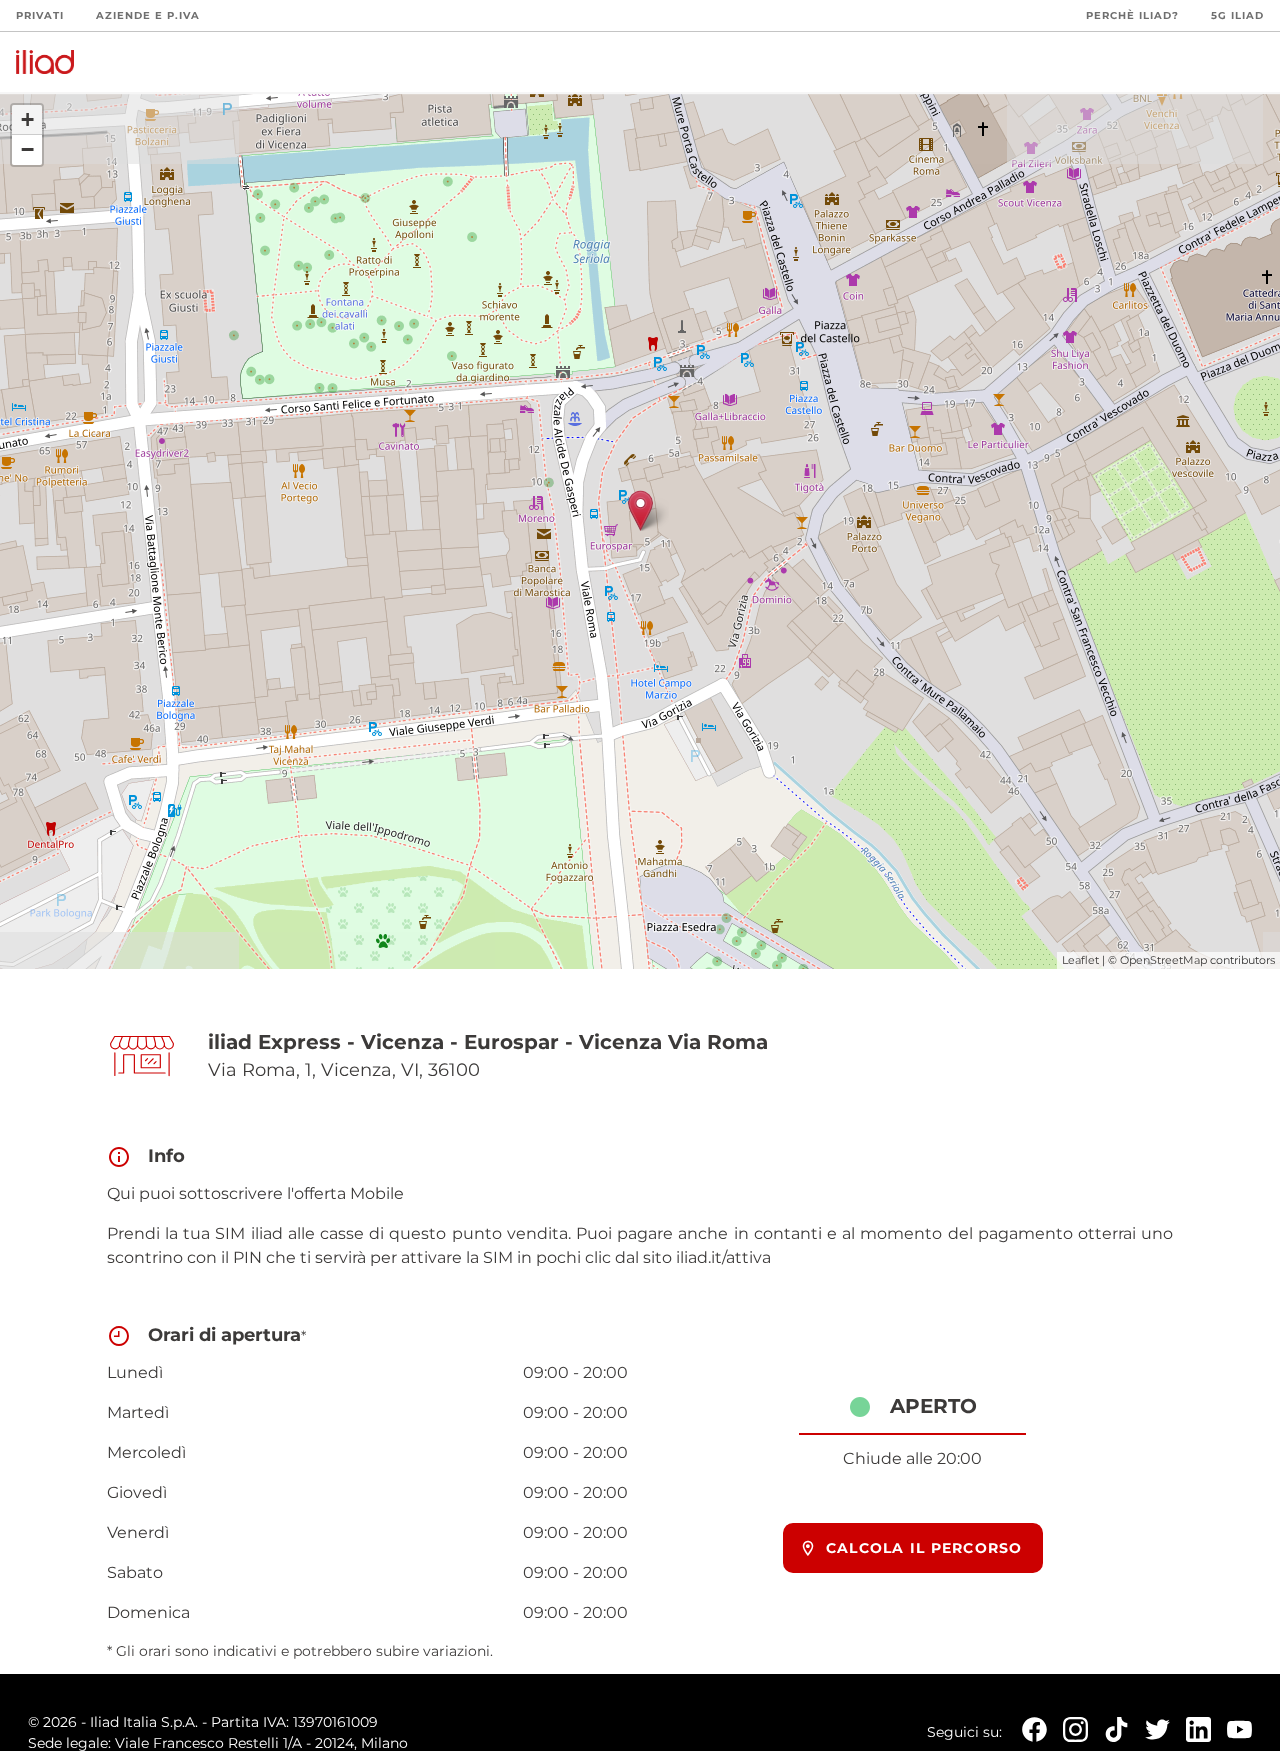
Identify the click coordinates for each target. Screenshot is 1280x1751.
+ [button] (27, 119)
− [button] (27, 149)
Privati (40, 15)
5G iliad (1237, 15)
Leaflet (1080, 960)
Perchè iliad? (1132, 15)
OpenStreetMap (1163, 960)
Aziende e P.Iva (148, 15)
